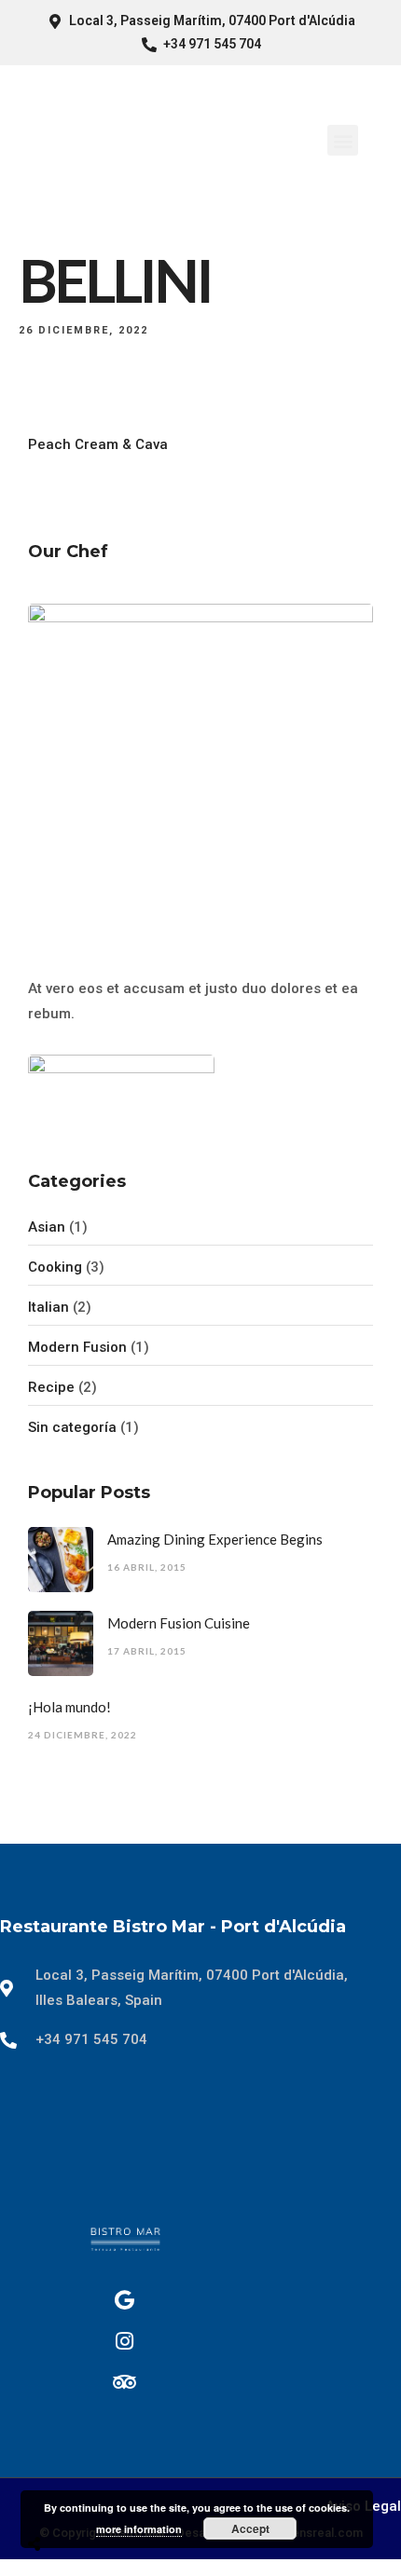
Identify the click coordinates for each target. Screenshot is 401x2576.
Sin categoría (72, 1427)
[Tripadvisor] (125, 2382)
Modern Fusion (77, 1347)
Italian (48, 1307)
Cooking (55, 1267)
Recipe (51, 1387)
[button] (343, 140)
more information (139, 2529)
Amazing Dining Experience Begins (215, 1539)
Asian (47, 1227)
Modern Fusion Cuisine (179, 1623)
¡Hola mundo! (69, 1707)
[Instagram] (125, 2341)
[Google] (125, 2300)
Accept (250, 2528)
